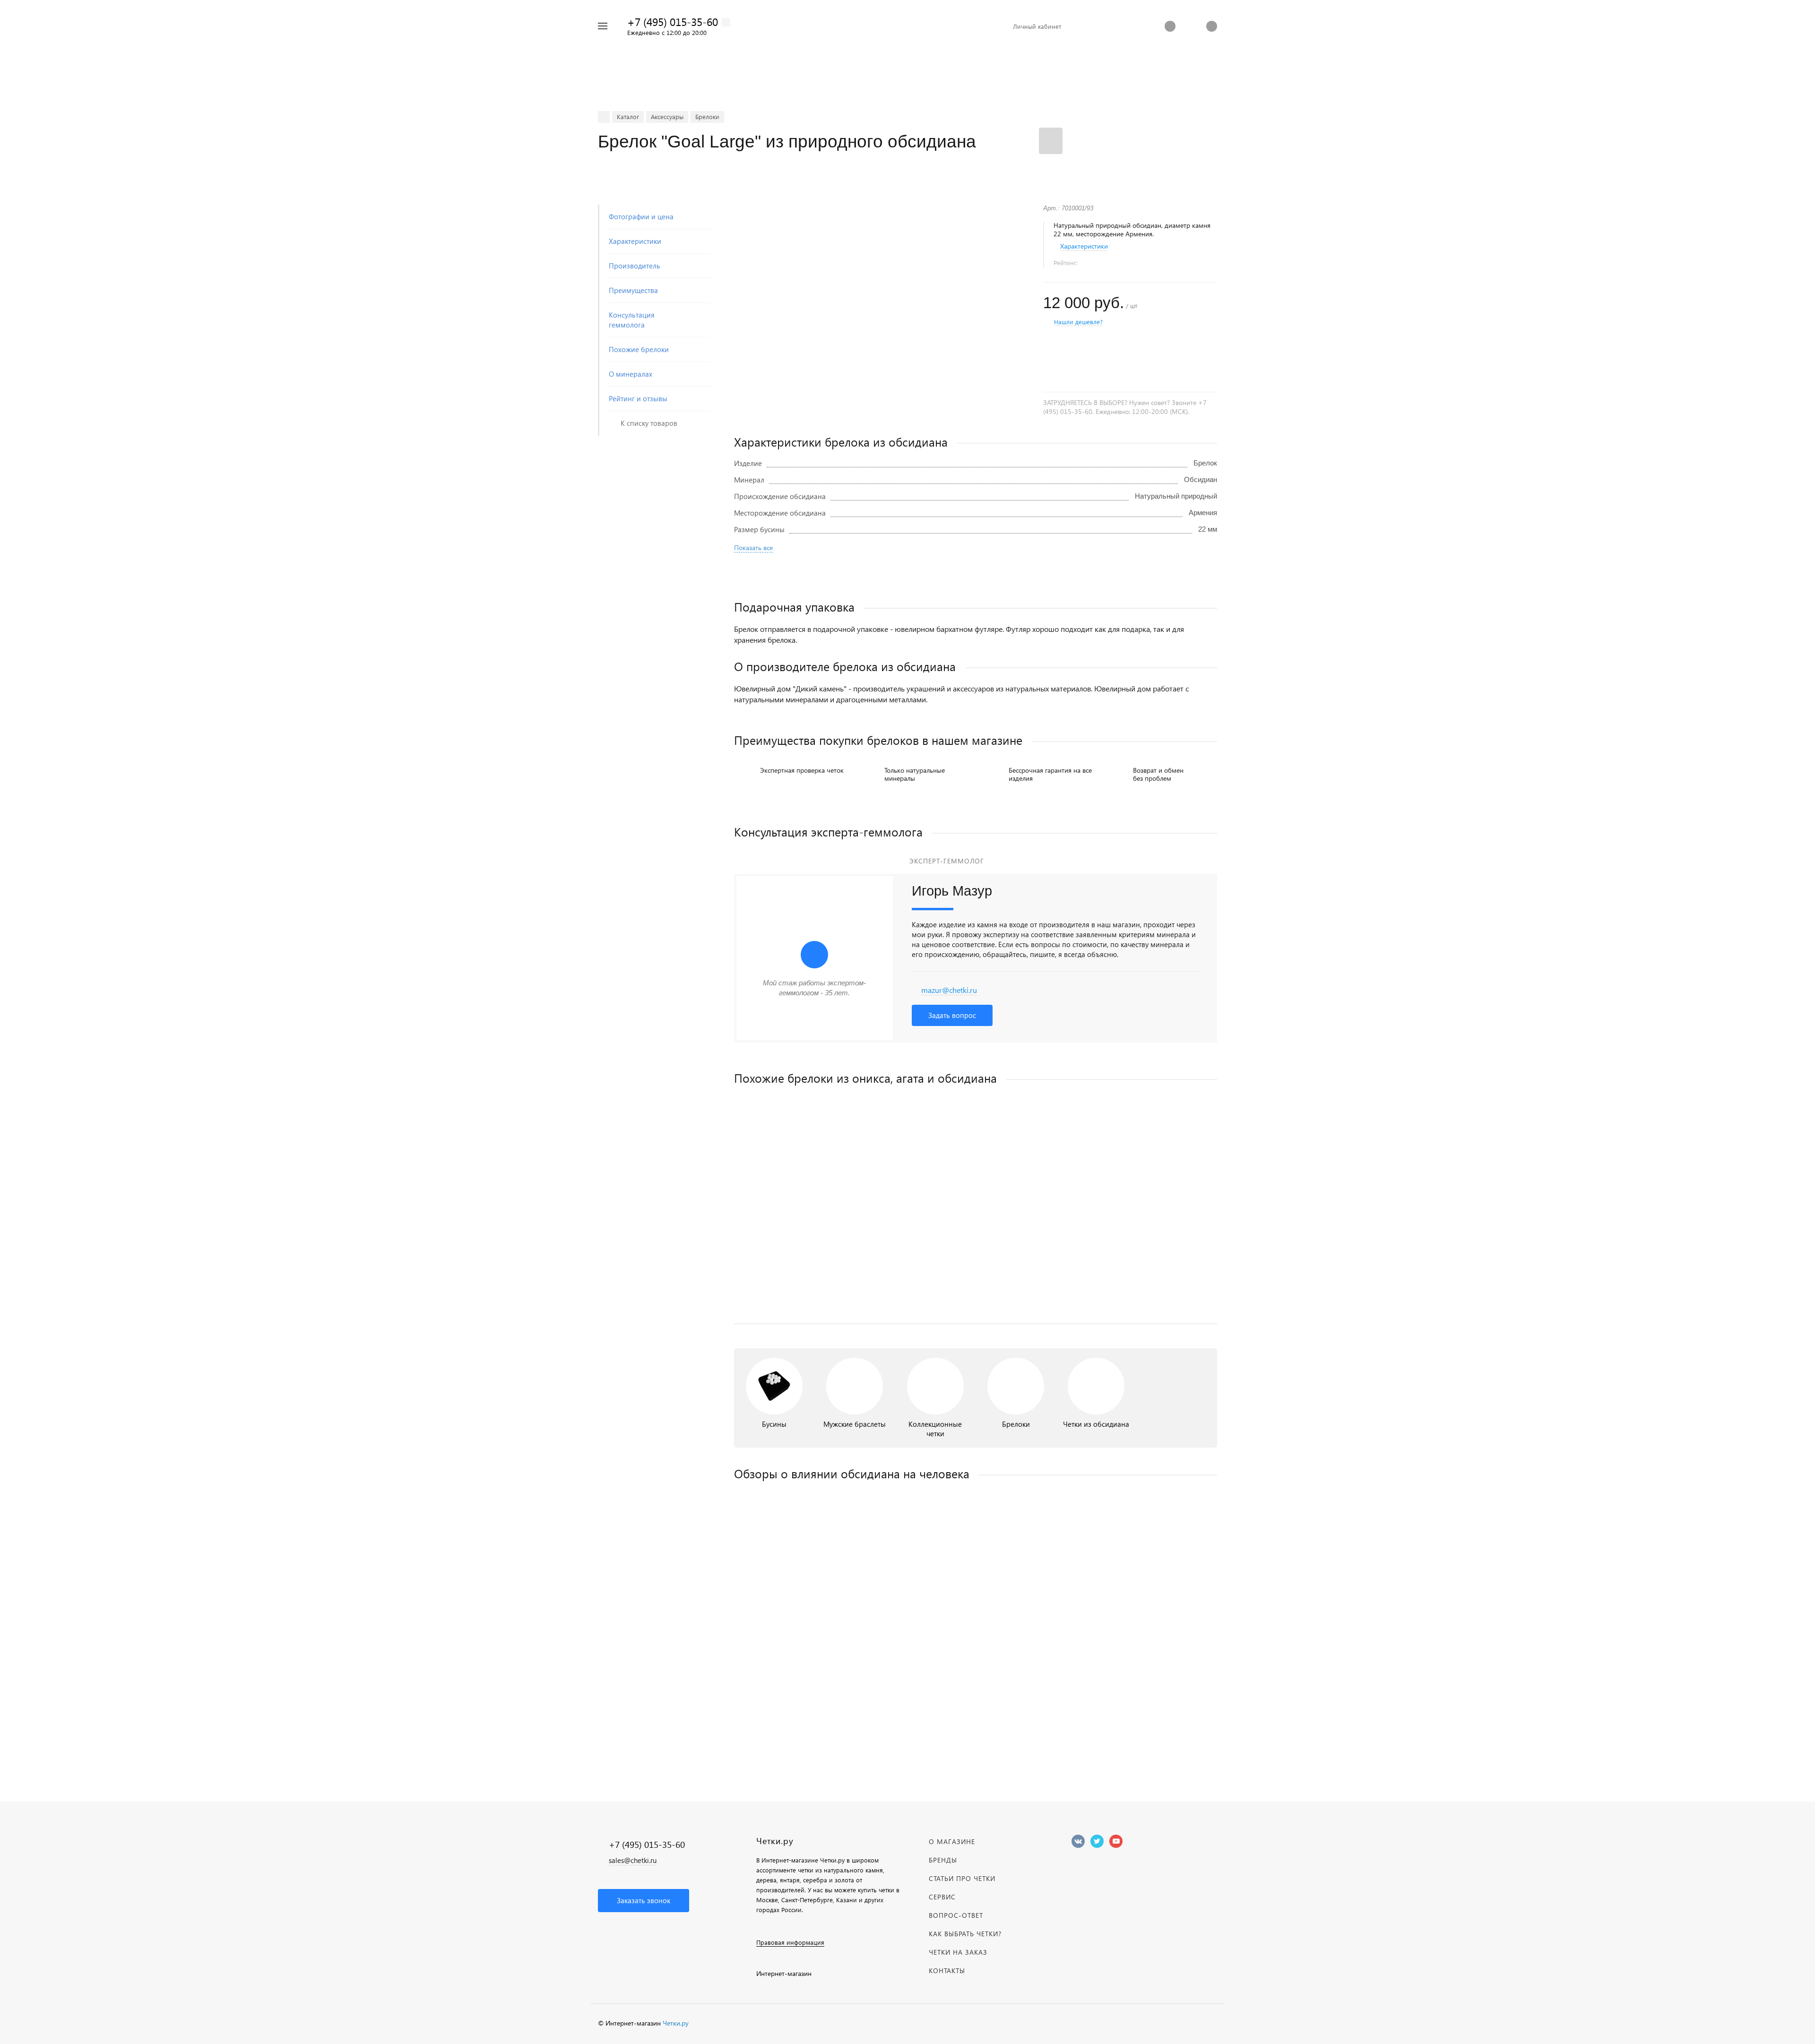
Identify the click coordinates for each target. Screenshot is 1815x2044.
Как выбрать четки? (965, 1934)
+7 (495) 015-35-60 (673, 22)
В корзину (855, 1297)
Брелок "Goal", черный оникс (782, 1236)
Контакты (947, 1971)
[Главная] (604, 117)
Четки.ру (676, 2023)
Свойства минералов (976, 1667)
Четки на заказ (958, 1952)
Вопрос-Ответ (956, 1915)
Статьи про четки (962, 1878)
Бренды (943, 1860)
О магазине (952, 1841)
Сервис (942, 1897)
